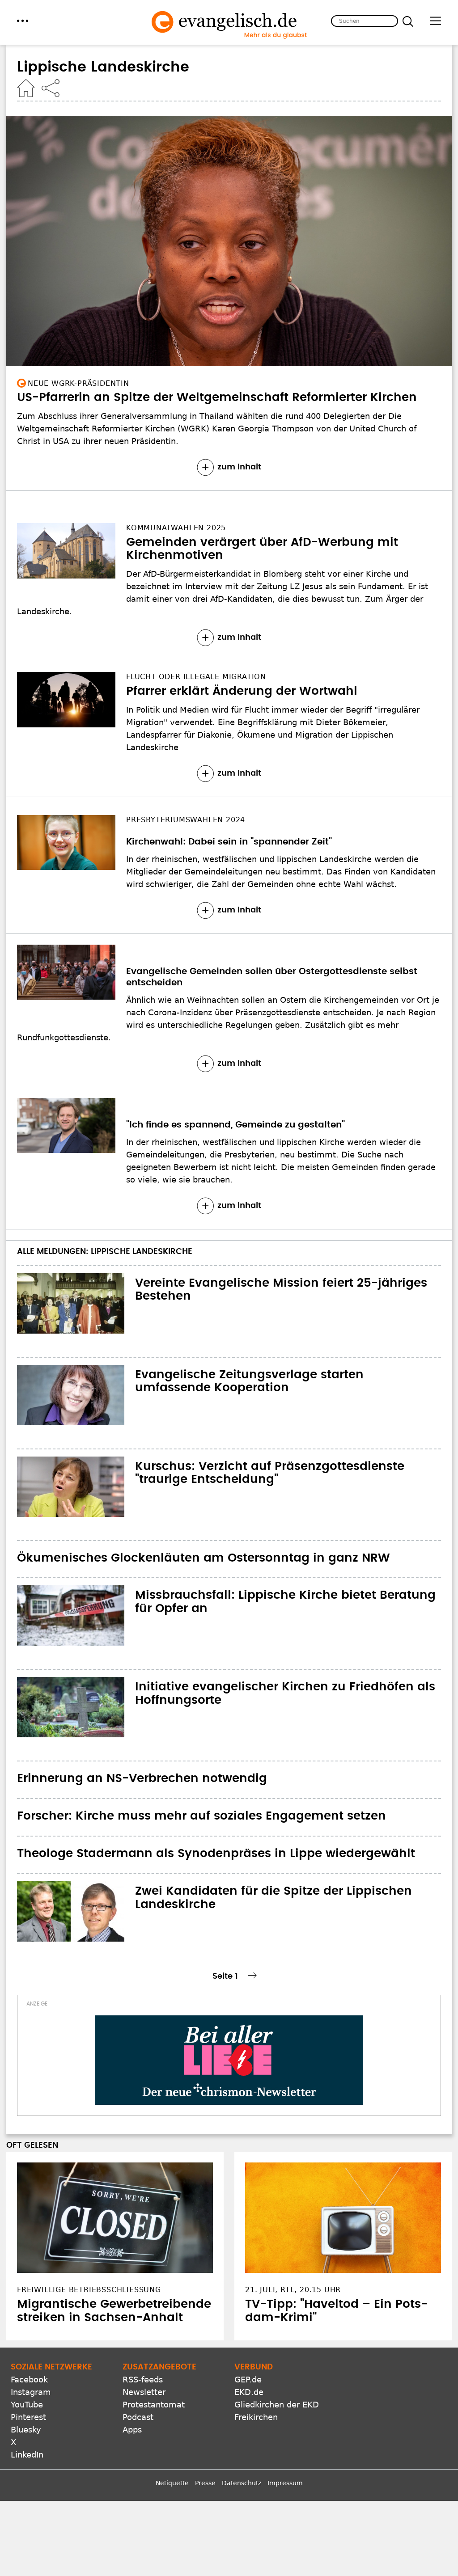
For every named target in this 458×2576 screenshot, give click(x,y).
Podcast (138, 2417)
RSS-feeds (143, 2380)
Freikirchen (256, 2417)
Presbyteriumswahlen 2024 (186, 820)
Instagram (31, 2392)
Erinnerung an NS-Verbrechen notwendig (142, 1778)
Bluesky (26, 2430)
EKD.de (249, 2392)
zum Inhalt (239, 467)
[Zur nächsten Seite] (253, 1975)
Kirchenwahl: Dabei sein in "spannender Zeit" (229, 842)
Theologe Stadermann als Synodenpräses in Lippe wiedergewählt (216, 1854)
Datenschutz (242, 2483)
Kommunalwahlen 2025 (176, 528)
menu (23, 21)
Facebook (29, 2380)
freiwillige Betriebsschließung (89, 2290)
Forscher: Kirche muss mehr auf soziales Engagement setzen (201, 1816)
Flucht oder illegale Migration (196, 677)
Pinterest (28, 2417)
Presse (205, 2483)
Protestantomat (154, 2405)
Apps (132, 2430)
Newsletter (144, 2392)
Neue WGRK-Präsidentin (78, 383)
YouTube (27, 2405)
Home (26, 88)
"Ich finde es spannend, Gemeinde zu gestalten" (235, 1125)
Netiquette (172, 2483)
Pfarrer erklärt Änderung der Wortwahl (242, 691)
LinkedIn (27, 2455)
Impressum (285, 2483)
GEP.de (248, 2380)
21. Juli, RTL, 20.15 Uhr (293, 2290)
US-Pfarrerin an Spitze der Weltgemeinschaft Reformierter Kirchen (217, 397)
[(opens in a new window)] (229, 2060)
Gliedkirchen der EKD (277, 2405)
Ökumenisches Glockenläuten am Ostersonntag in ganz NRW (204, 1558)
